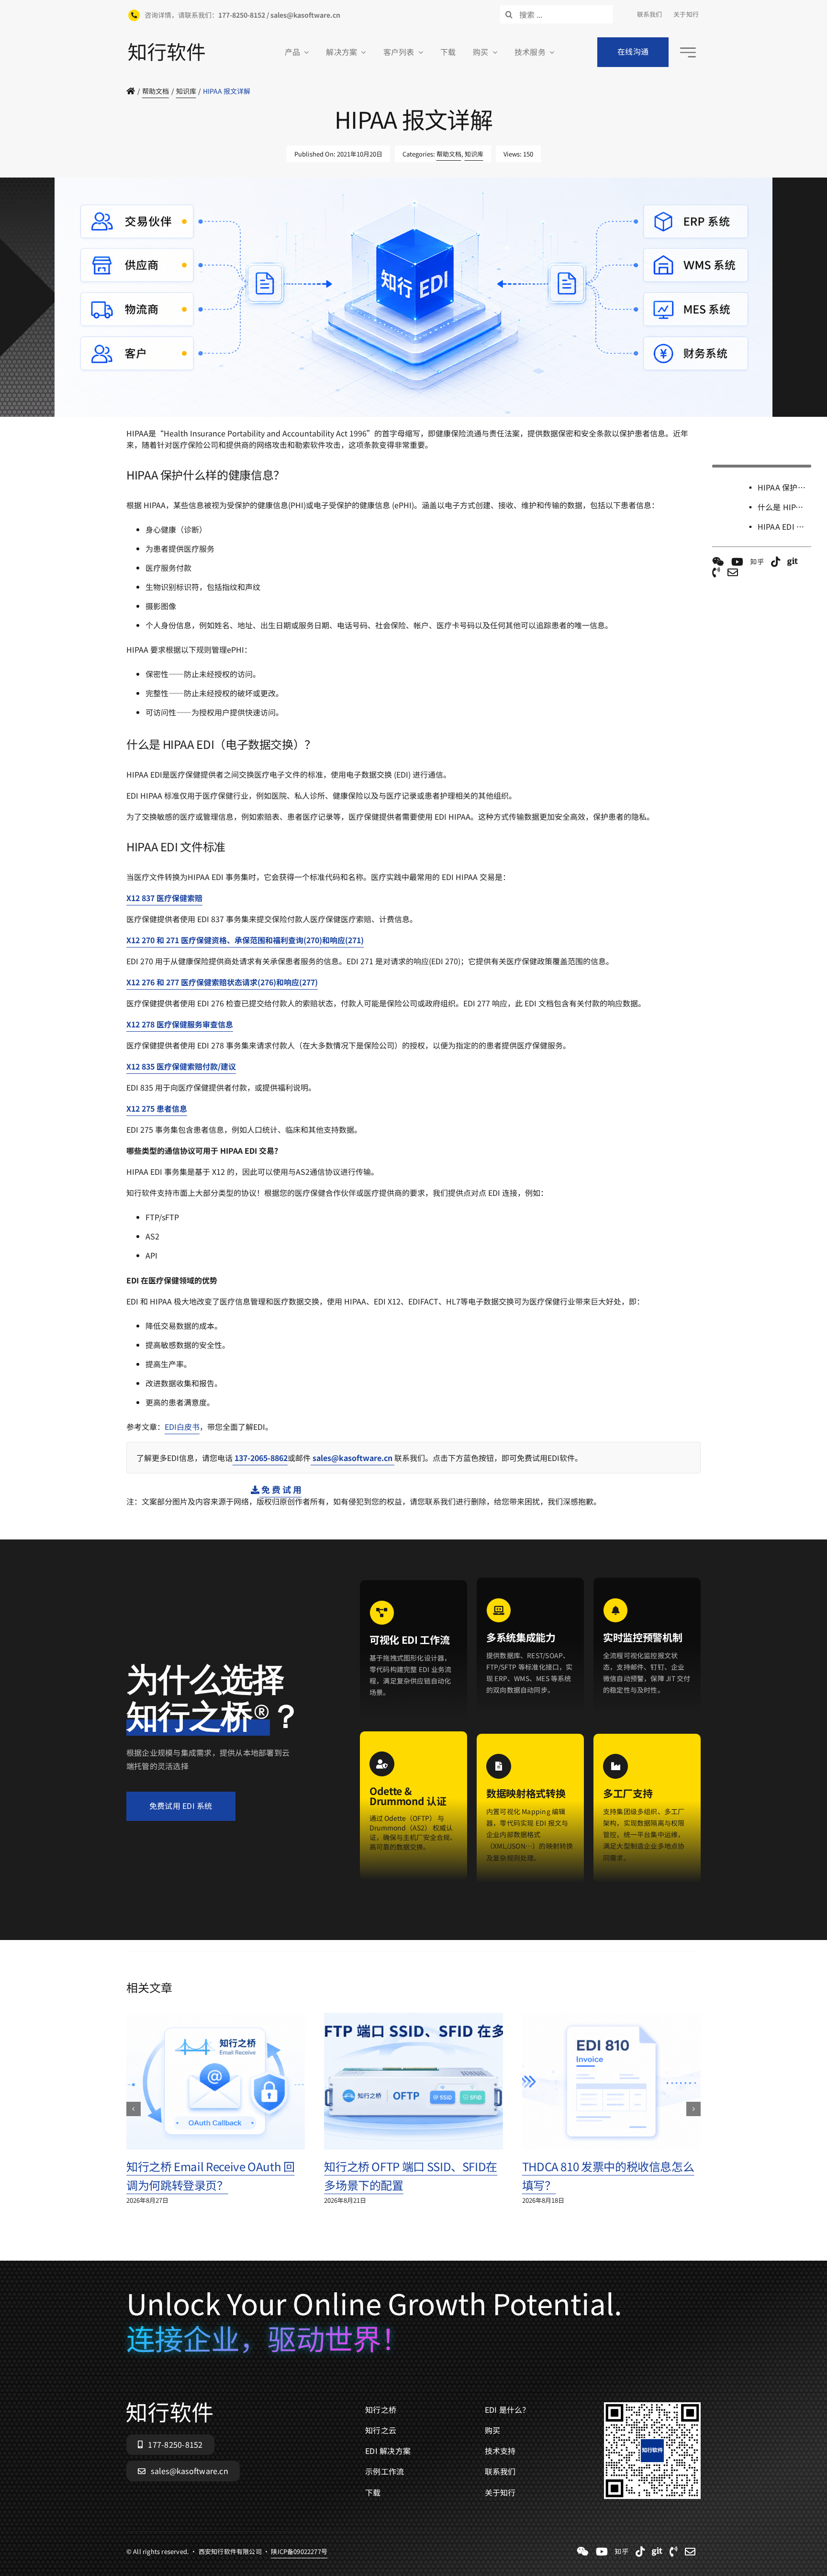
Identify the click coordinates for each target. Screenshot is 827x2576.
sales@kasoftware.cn (352, 1458)
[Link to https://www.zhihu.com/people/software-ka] (757, 562)
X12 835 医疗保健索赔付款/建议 (181, 1066)
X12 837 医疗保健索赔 (164, 898)
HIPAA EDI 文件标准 (784, 526)
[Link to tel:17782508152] (716, 572)
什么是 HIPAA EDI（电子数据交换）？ (784, 507)
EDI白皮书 (182, 1427)
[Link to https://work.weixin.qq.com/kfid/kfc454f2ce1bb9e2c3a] (718, 562)
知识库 (474, 154)
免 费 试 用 (280, 1489)
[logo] (167, 47)
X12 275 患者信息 (157, 1108)
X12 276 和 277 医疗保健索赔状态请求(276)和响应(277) (222, 982)
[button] (134, 2109)
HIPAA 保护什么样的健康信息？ (784, 487)
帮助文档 (449, 154)
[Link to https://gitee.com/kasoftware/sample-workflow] (793, 562)
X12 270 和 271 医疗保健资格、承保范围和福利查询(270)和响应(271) (245, 940)
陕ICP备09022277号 (299, 422)
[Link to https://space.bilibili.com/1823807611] (737, 562)
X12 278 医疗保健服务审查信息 (180, 1024)
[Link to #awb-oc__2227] (688, 52)
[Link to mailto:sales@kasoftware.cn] (733, 572)
